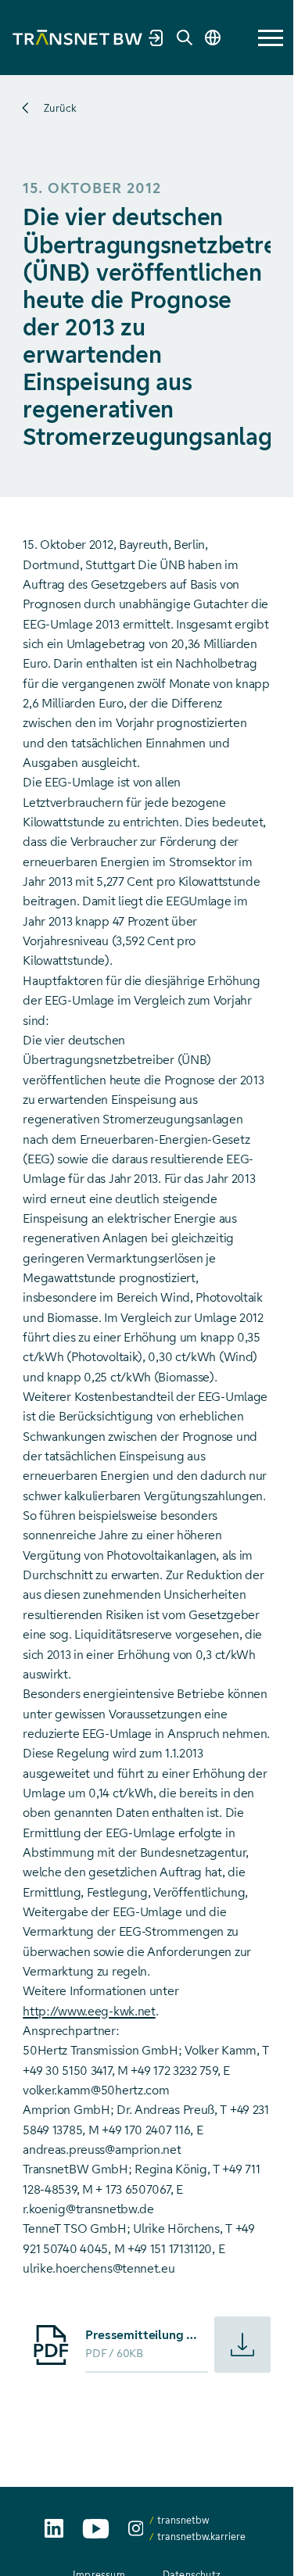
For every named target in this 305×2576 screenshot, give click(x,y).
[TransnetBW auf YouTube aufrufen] (96, 2529)
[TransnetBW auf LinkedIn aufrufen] (54, 2528)
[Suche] (185, 38)
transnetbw (183, 2520)
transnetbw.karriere (201, 2537)
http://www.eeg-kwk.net (89, 2011)
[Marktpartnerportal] (156, 38)
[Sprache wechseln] (213, 38)
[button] (271, 38)
